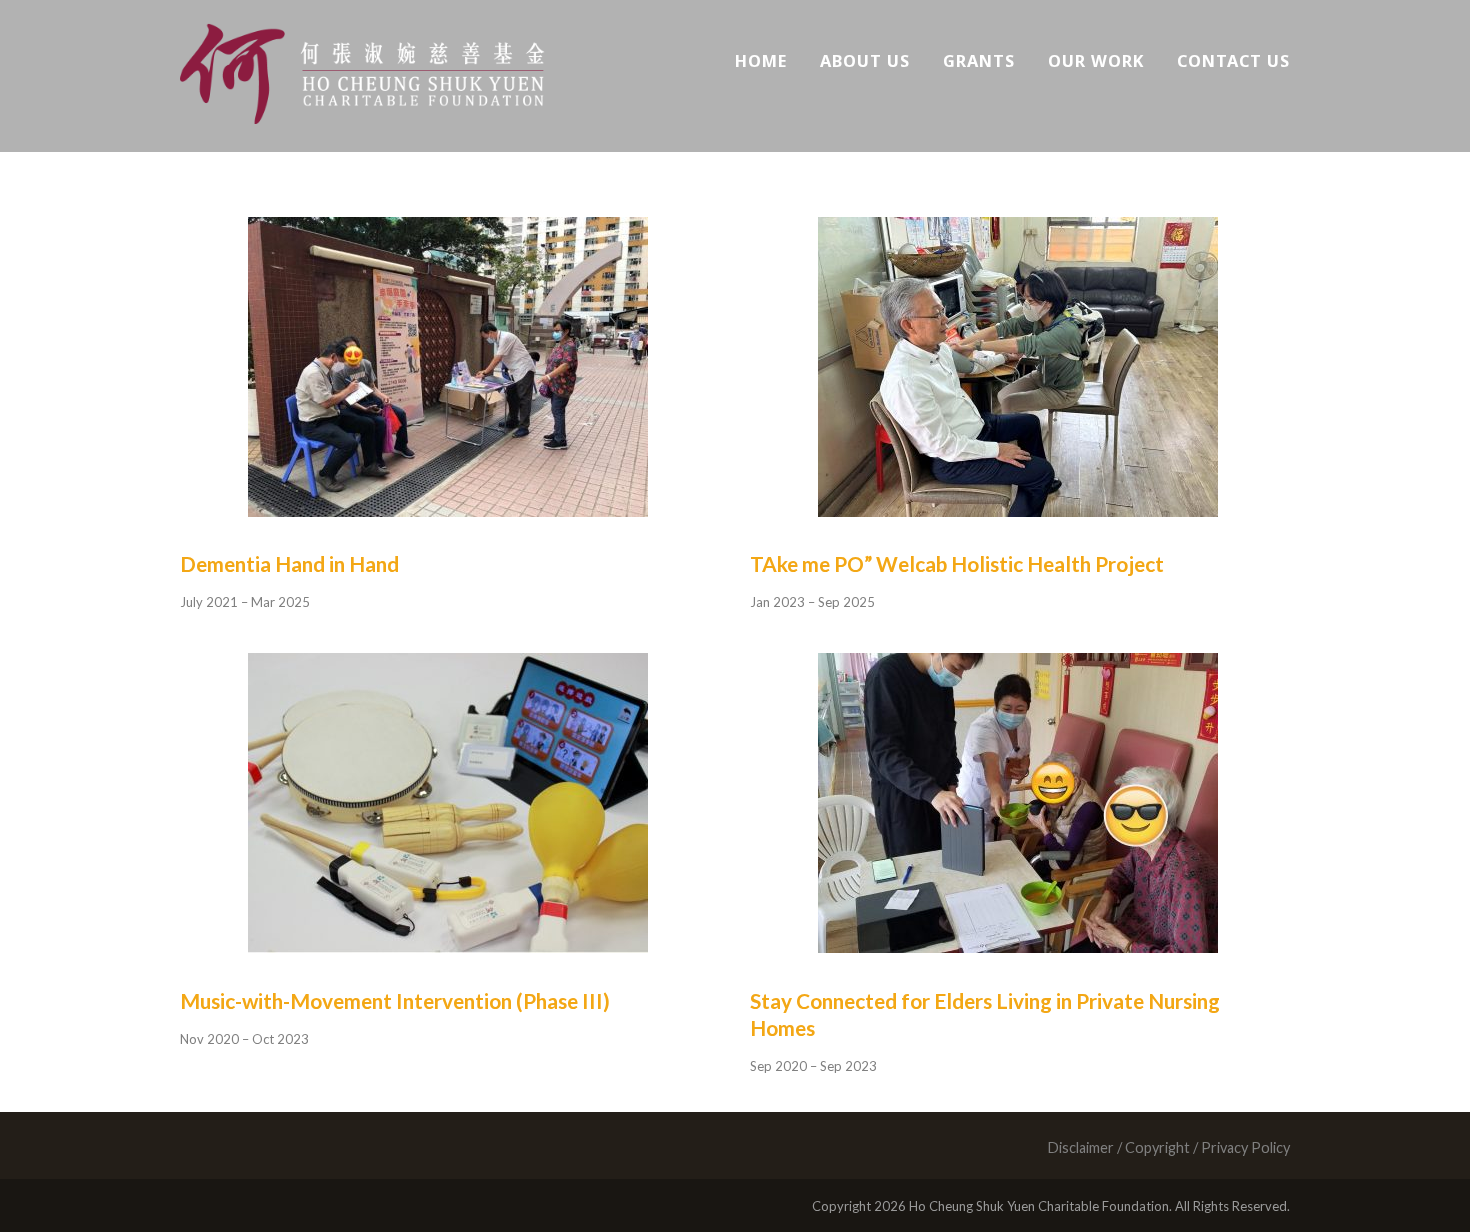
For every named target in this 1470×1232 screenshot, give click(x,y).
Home (761, 60)
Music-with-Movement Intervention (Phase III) (395, 1000)
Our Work (1096, 60)
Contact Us (1233, 60)
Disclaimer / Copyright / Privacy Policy (1168, 1147)
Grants (979, 60)
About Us (865, 60)
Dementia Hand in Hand (289, 563)
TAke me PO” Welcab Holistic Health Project (957, 563)
